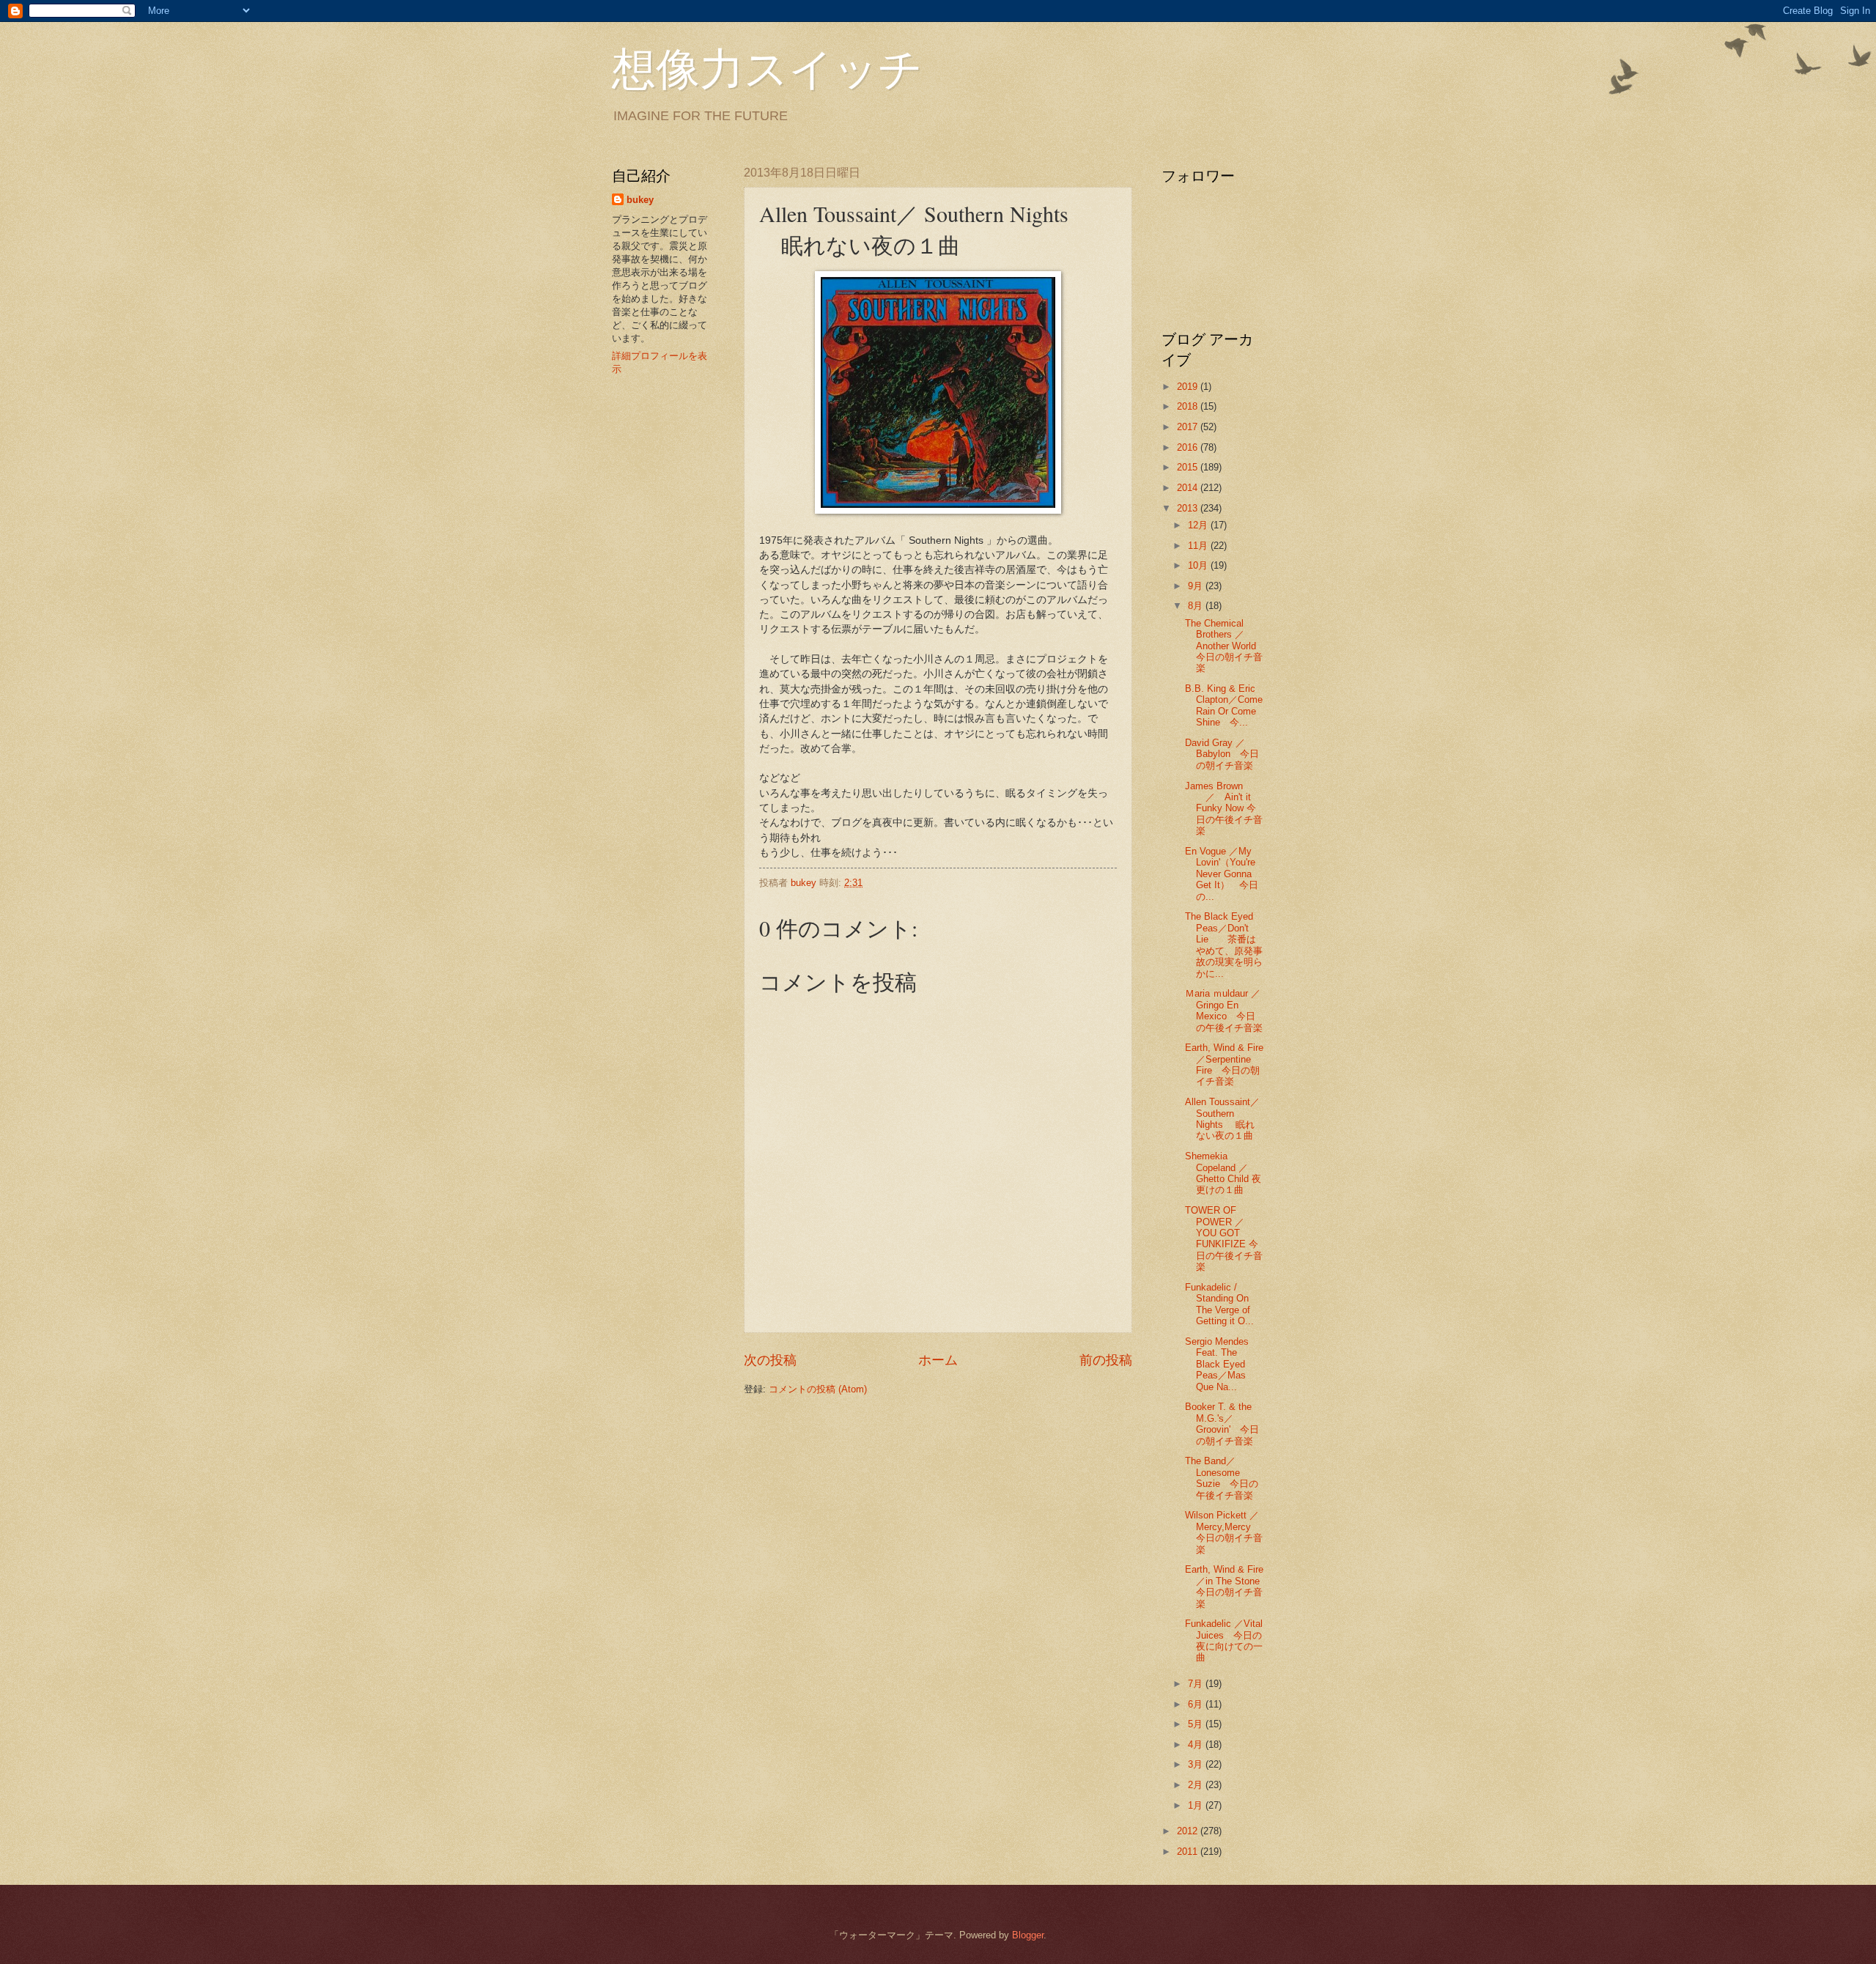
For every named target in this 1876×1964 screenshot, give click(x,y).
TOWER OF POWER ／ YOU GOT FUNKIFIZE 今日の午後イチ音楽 (1224, 1238)
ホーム (938, 1360)
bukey (640, 200)
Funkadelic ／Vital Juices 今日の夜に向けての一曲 (1224, 1640)
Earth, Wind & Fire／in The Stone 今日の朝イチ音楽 (1227, 1586)
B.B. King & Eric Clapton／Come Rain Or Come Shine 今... (1224, 705)
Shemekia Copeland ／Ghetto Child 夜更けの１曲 (1223, 1173)
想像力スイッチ (767, 67)
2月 (1197, 1785)
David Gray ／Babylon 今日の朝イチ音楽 (1222, 754)
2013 (1189, 508)
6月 (1197, 1704)
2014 (1189, 488)
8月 (1197, 606)
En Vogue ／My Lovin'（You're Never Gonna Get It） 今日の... (1222, 874)
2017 (1189, 427)
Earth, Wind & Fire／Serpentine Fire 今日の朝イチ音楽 (1224, 1064)
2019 (1189, 387)
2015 (1189, 467)
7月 (1197, 1684)
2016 (1189, 447)
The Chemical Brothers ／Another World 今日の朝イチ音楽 (1230, 646)
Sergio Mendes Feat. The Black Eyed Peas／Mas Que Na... (1217, 1364)
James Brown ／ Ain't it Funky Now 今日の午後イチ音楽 (1224, 809)
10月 (1199, 565)
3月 (1197, 1764)
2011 (1189, 1852)
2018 (1189, 406)
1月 (1197, 1805)
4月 (1197, 1745)
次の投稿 (770, 1360)
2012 (1189, 1831)
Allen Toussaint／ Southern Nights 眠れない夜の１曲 (1222, 1119)
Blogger (1028, 1935)
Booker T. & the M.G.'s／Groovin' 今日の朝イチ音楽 (1222, 1424)
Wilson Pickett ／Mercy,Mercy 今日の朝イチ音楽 (1224, 1532)
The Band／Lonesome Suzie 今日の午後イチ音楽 (1222, 1478)
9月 (1197, 586)
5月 (1197, 1724)
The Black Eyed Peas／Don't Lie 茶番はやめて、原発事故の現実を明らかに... (1224, 945)
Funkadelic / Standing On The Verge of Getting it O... (1219, 1304)
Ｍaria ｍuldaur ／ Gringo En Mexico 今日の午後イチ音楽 (1227, 1010)
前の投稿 (1106, 1360)
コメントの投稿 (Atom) (818, 1389)
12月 (1199, 525)
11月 (1199, 546)
